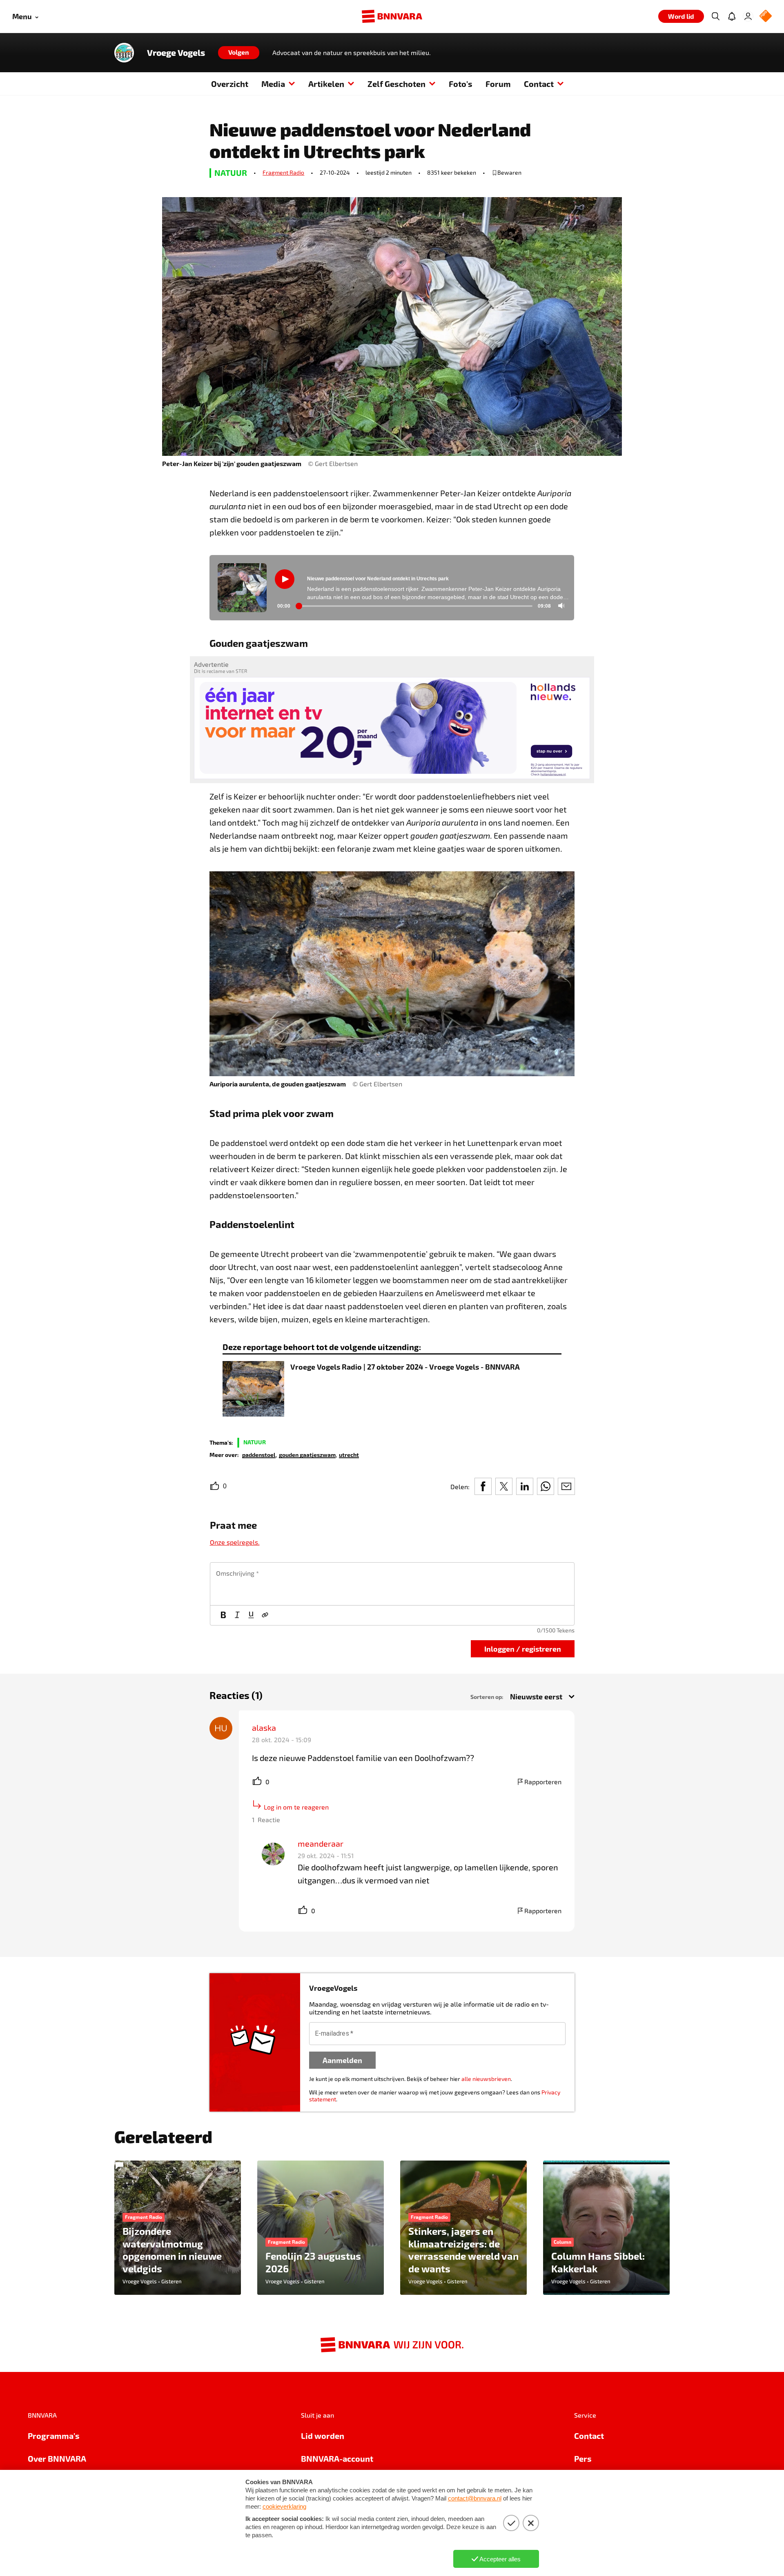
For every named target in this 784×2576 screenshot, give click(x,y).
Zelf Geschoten (396, 84)
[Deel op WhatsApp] (546, 1486)
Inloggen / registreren (523, 1649)
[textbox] (392, 1584)
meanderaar (321, 1843)
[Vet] (223, 1615)
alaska (264, 1728)
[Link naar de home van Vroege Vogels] (124, 53)
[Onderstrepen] (251, 1615)
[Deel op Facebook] (483, 1486)
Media (273, 84)
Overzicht (230, 84)
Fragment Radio (283, 172)
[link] (259, 1454)
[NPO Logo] (766, 17)
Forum (498, 84)
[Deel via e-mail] (566, 1486)
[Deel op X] (504, 1486)
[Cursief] (237, 1615)
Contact (539, 84)
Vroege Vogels (176, 53)
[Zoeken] (715, 16)
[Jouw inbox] (732, 16)
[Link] (265, 1615)
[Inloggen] (748, 16)
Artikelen (326, 84)
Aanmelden (342, 2060)
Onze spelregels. (235, 1542)
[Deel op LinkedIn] (525, 1486)
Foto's (461, 84)
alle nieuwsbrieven (486, 2079)
